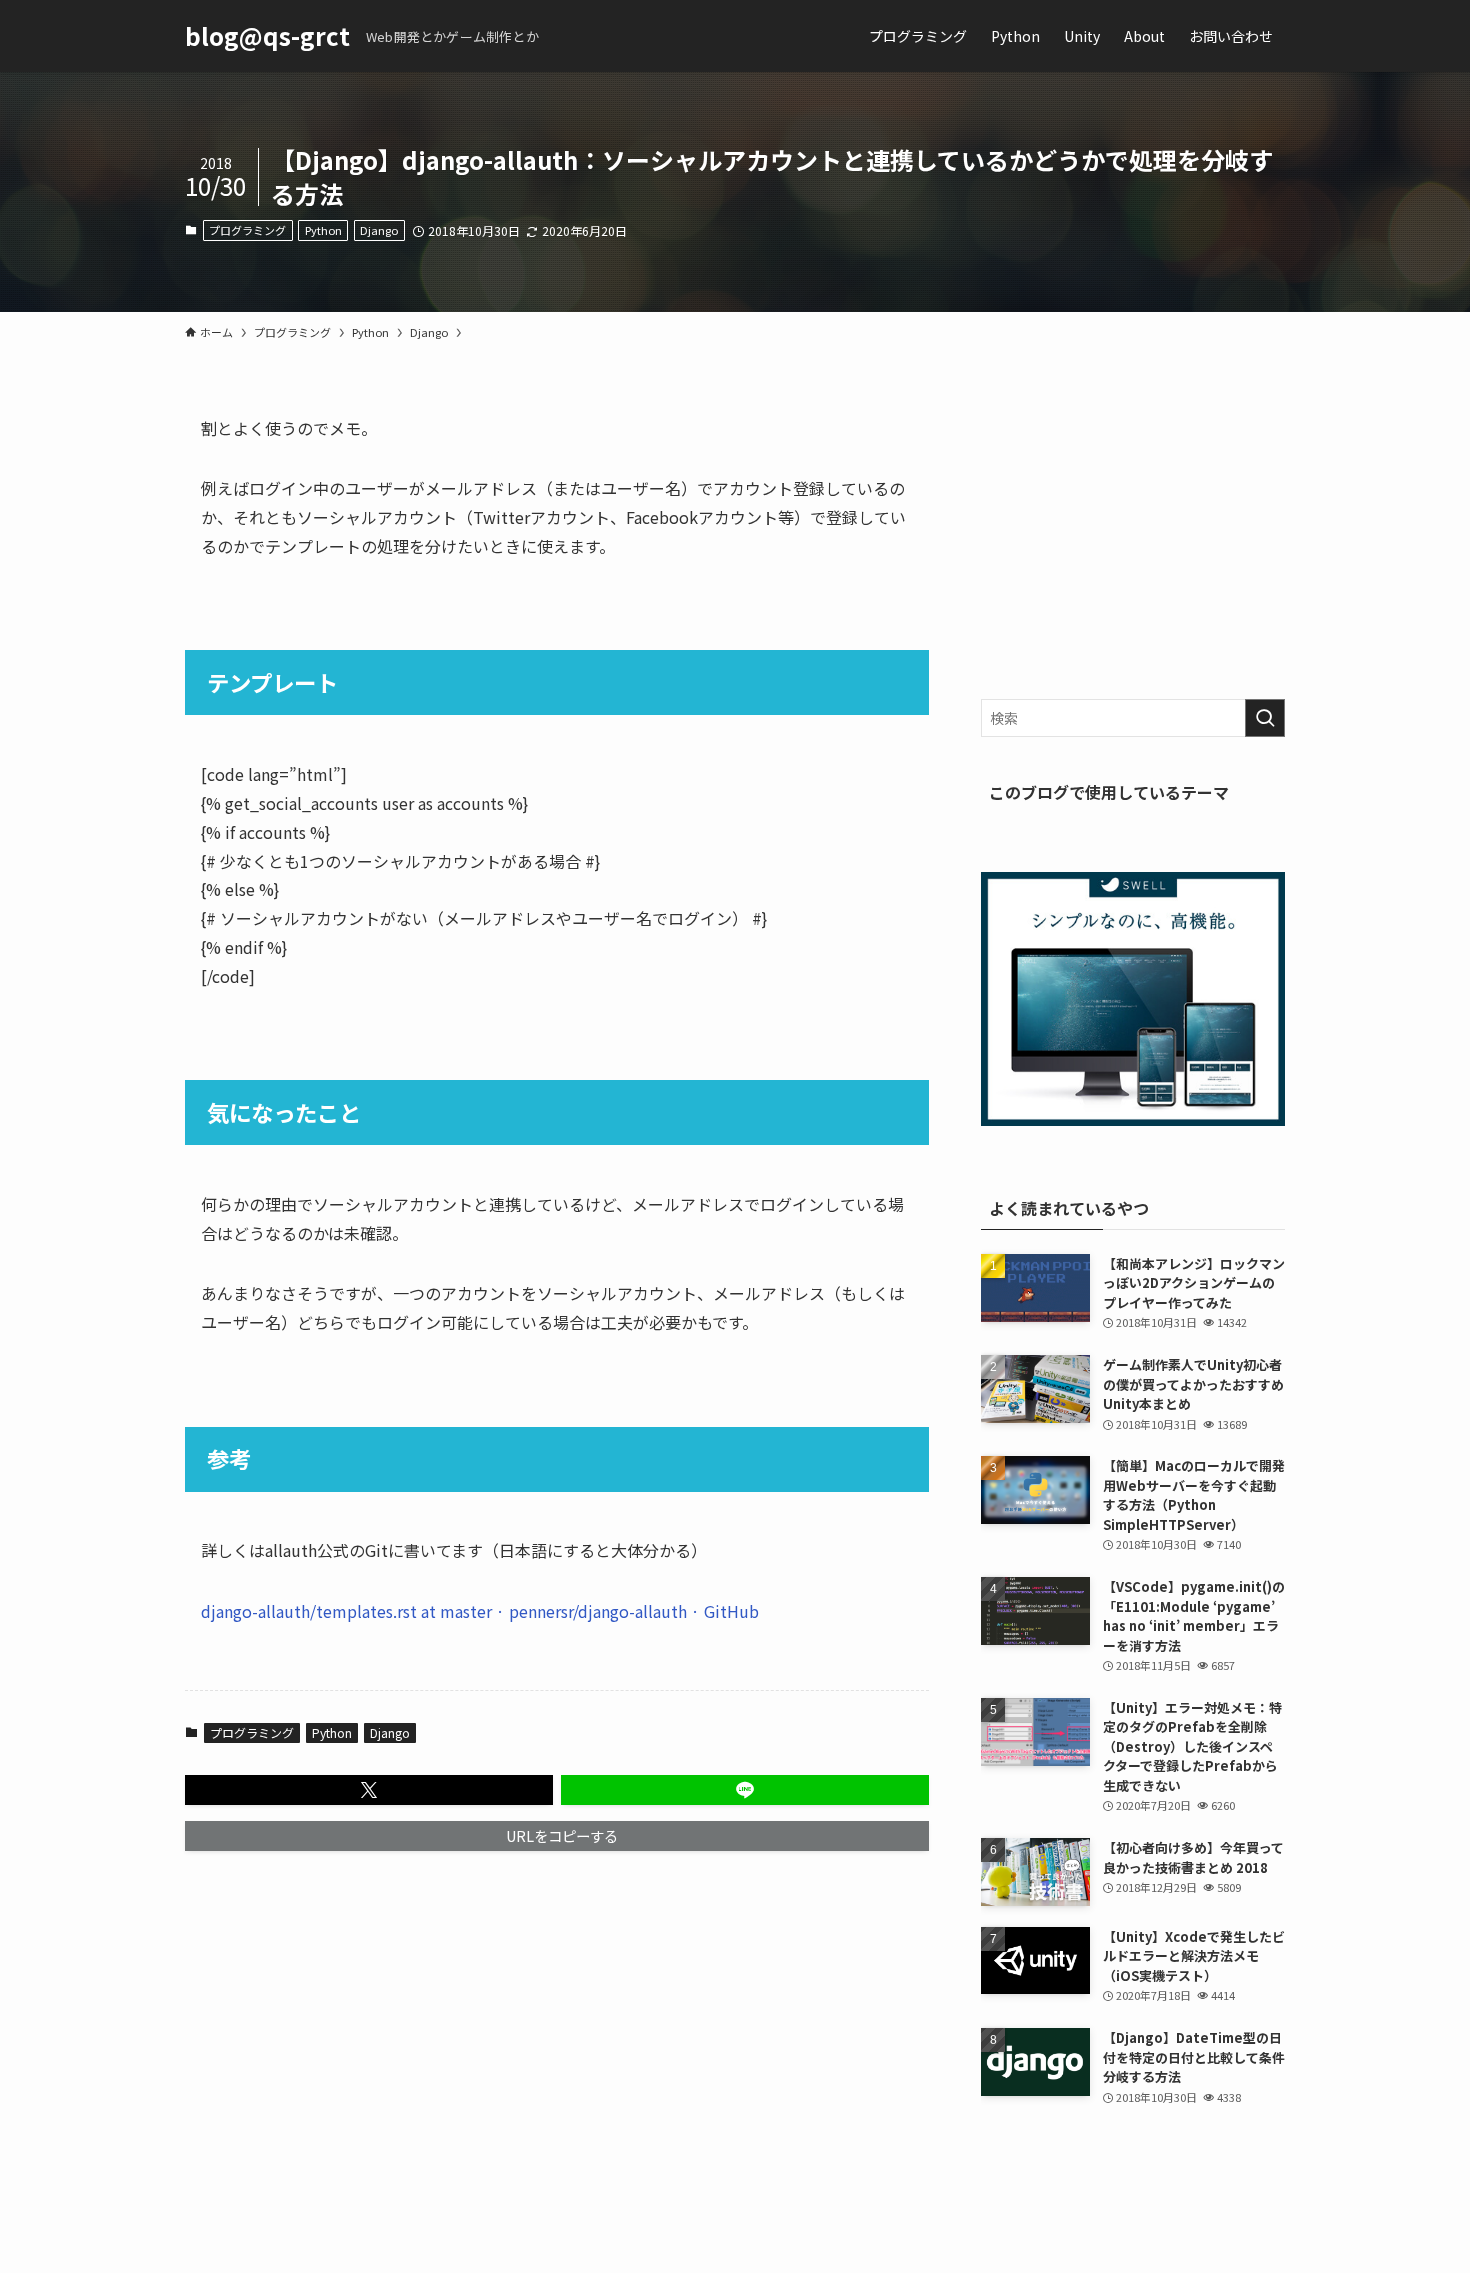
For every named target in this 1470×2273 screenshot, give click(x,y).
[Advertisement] (1133, 539)
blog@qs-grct (267, 36)
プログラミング (247, 230)
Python (323, 230)
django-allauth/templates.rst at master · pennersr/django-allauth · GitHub (480, 1611)
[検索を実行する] (1265, 718)
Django (379, 230)
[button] (369, 1790)
